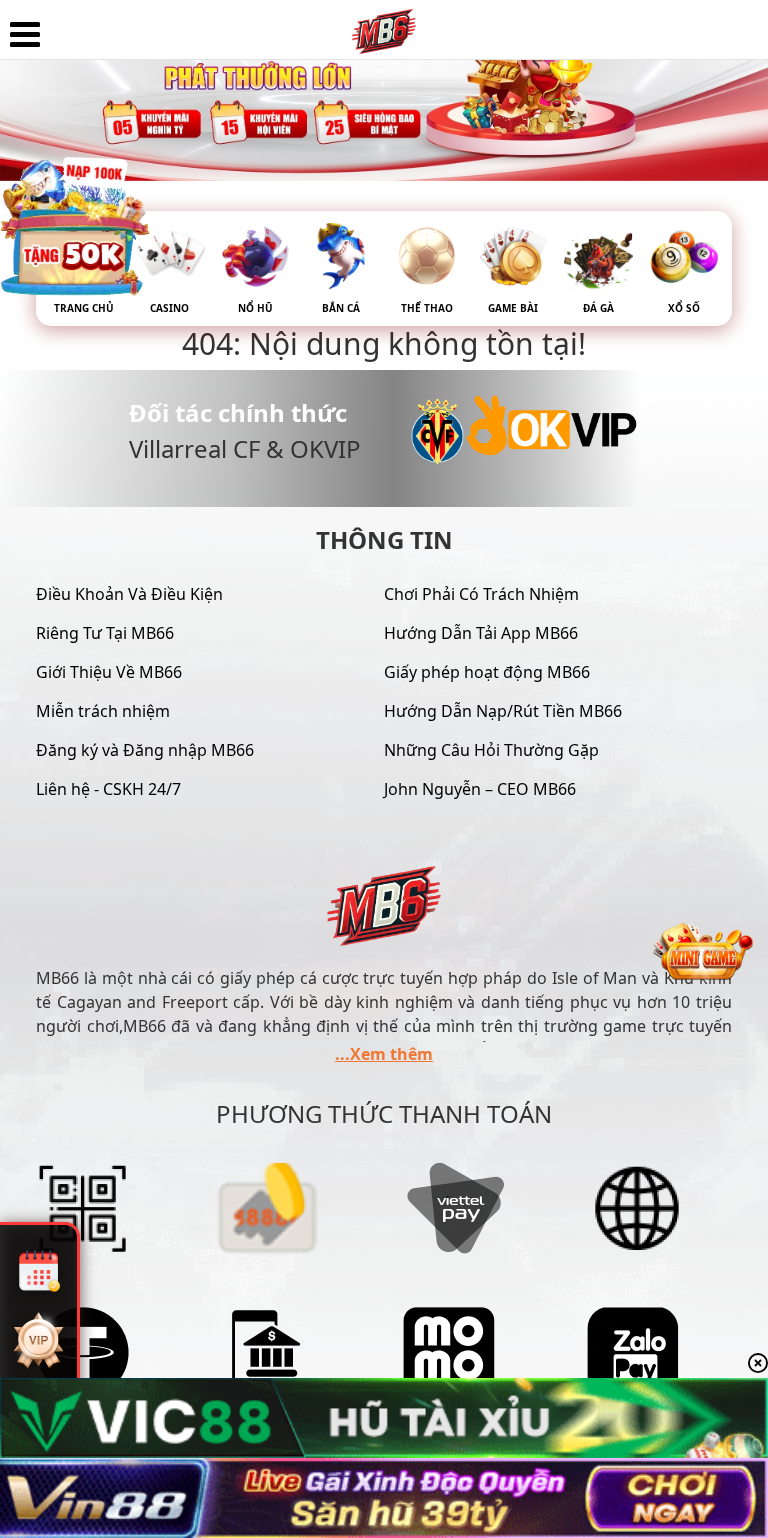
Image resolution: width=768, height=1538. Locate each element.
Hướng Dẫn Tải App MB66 (481, 633)
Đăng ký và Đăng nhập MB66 (145, 750)
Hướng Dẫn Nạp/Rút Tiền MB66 (503, 711)
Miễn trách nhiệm (103, 711)
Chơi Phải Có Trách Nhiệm (481, 594)
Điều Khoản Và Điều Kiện (129, 594)
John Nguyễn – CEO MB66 (480, 789)
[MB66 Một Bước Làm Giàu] (384, 25)
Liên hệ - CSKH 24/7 (108, 789)
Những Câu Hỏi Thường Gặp (491, 750)
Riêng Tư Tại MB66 (105, 633)
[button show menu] (25, 35)
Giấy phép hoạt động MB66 (487, 672)
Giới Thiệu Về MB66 (109, 672)
